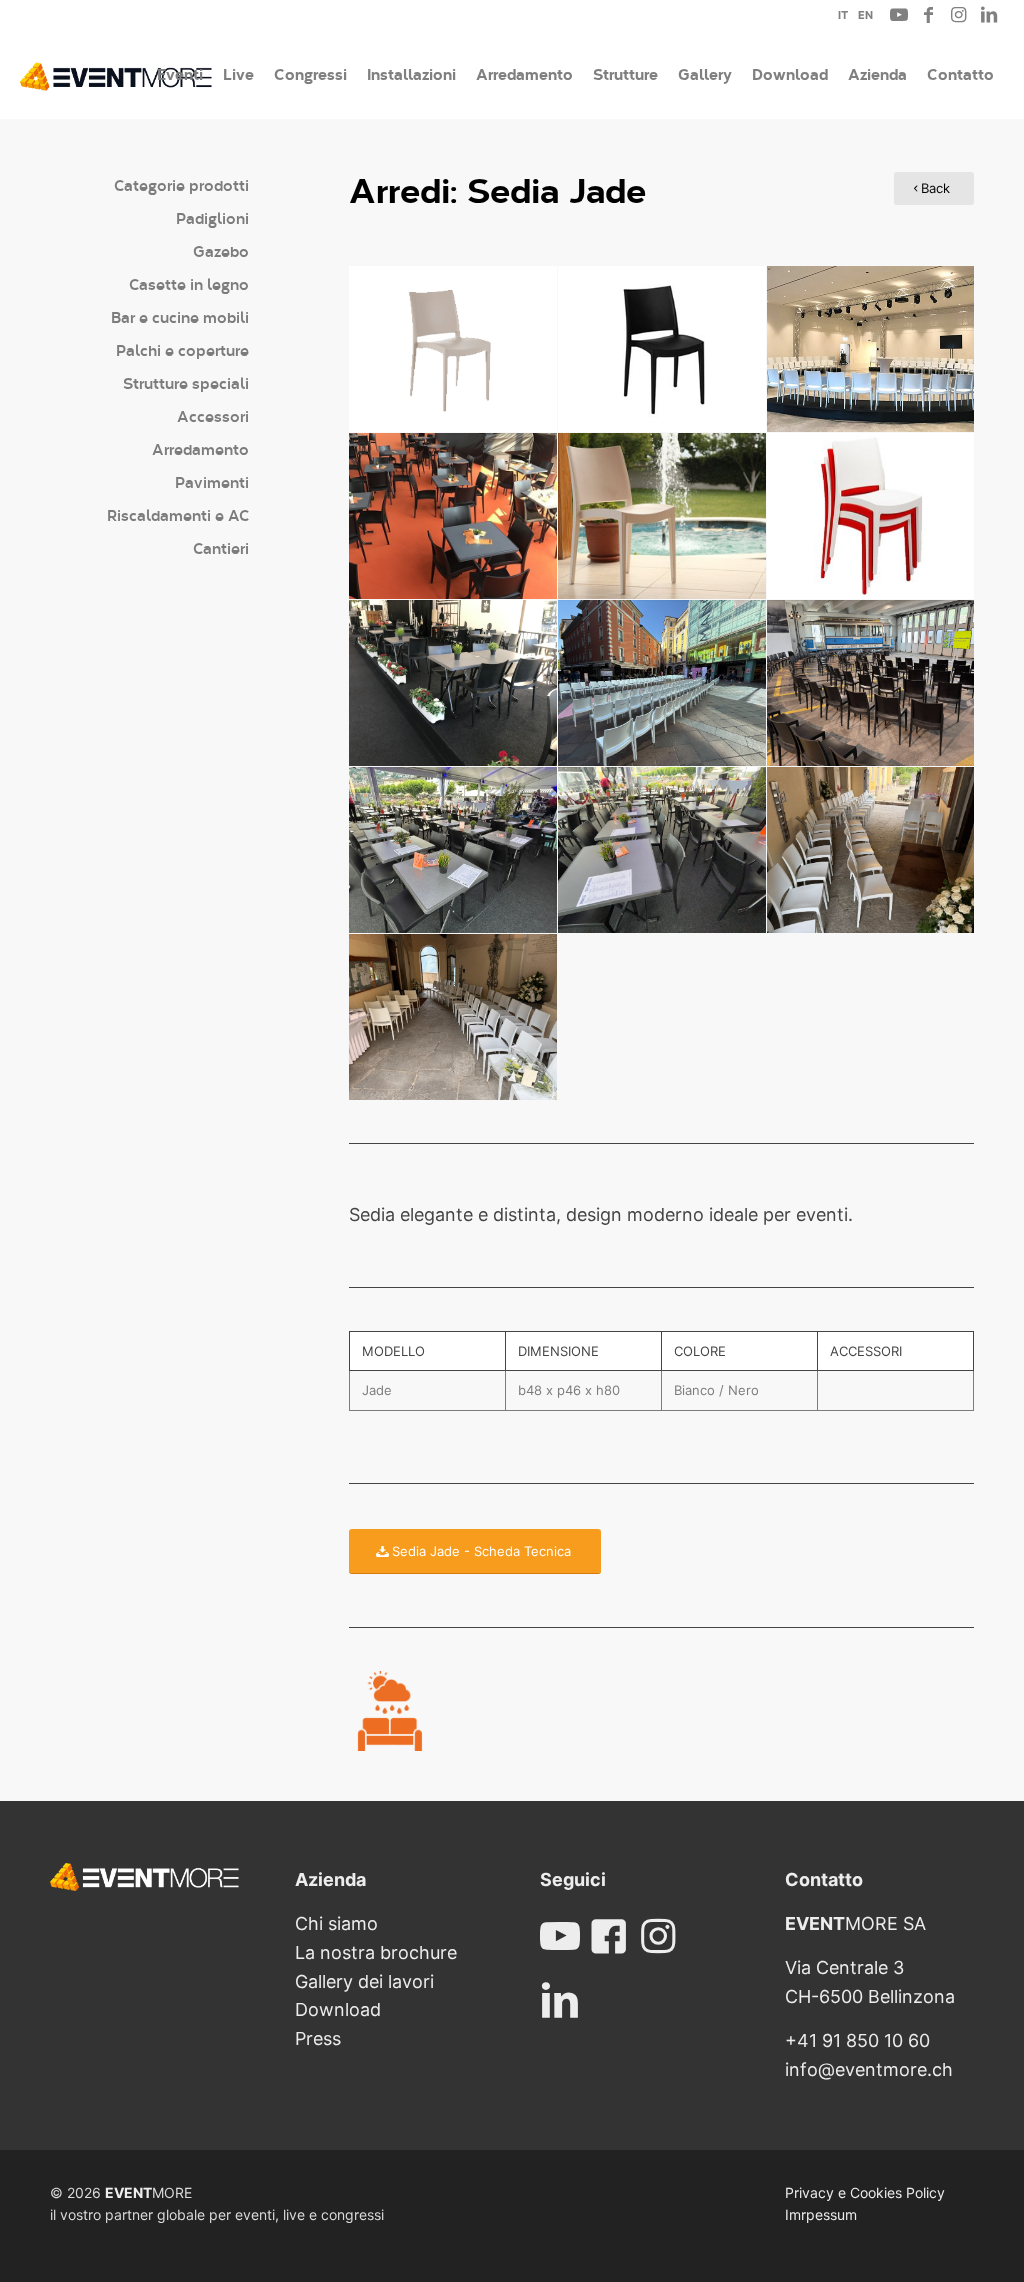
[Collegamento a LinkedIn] (989, 15)
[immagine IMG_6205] (453, 1017)
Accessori (213, 415)
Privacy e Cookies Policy (865, 2192)
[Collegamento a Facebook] (929, 15)
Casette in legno (189, 283)
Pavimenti (212, 481)
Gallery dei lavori (364, 1981)
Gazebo (221, 250)
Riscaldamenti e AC (178, 514)
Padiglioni (212, 217)
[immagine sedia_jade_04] (662, 516)
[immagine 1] (662, 683)
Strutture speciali (186, 382)
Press (318, 2038)
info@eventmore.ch (869, 2069)
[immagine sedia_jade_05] (871, 516)
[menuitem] (838, 18)
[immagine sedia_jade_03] (662, 349)
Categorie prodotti (181, 184)
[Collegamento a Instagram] (959, 15)
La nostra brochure (376, 1952)
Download (338, 2009)
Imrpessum (821, 2214)
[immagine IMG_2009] (453, 850)
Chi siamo (336, 1923)
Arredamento (200, 448)
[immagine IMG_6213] (871, 850)
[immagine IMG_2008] (662, 850)
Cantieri (221, 547)
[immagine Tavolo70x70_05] (453, 516)
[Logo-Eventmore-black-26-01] (116, 74)
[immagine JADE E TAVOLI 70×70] (453, 683)
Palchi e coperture (182, 349)
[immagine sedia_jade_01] (871, 349)
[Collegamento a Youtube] (899, 15)
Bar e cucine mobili (180, 316)
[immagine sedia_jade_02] (453, 349)
